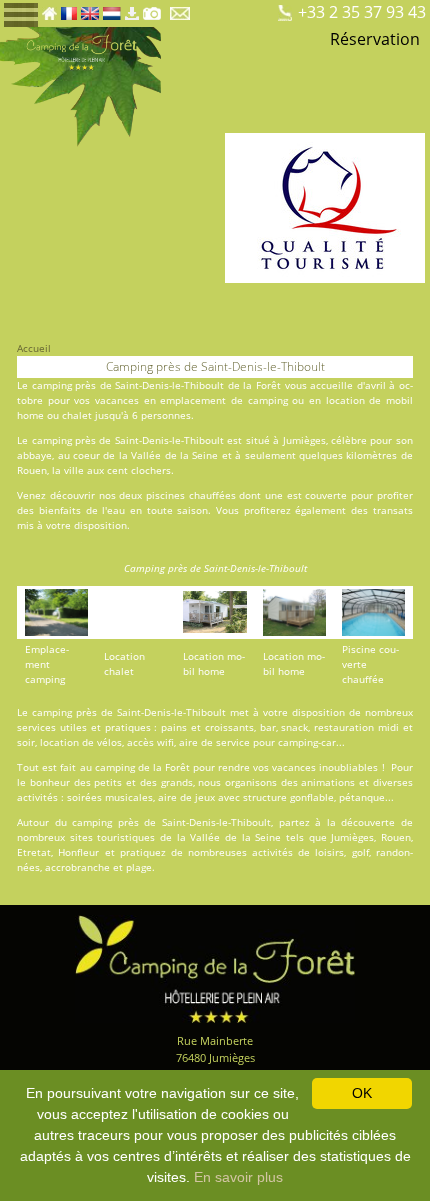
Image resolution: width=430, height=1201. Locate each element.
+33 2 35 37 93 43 (362, 12)
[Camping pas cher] (259, 8)
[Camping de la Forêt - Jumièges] (215, 967)
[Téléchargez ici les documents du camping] (132, 8)
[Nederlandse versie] (112, 8)
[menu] (21, 13)
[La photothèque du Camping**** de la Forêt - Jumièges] (152, 8)
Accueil (34, 348)
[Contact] (181, 8)
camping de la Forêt (142, 767)
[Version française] (69, 8)
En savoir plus (238, 1177)
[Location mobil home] (225, 8)
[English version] (89, 8)
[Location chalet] (242, 8)
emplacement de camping (223, 400)
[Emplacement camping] (208, 8)
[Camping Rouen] (276, 8)
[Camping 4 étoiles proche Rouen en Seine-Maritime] (80, 85)
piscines (165, 495)
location (345, 400)
